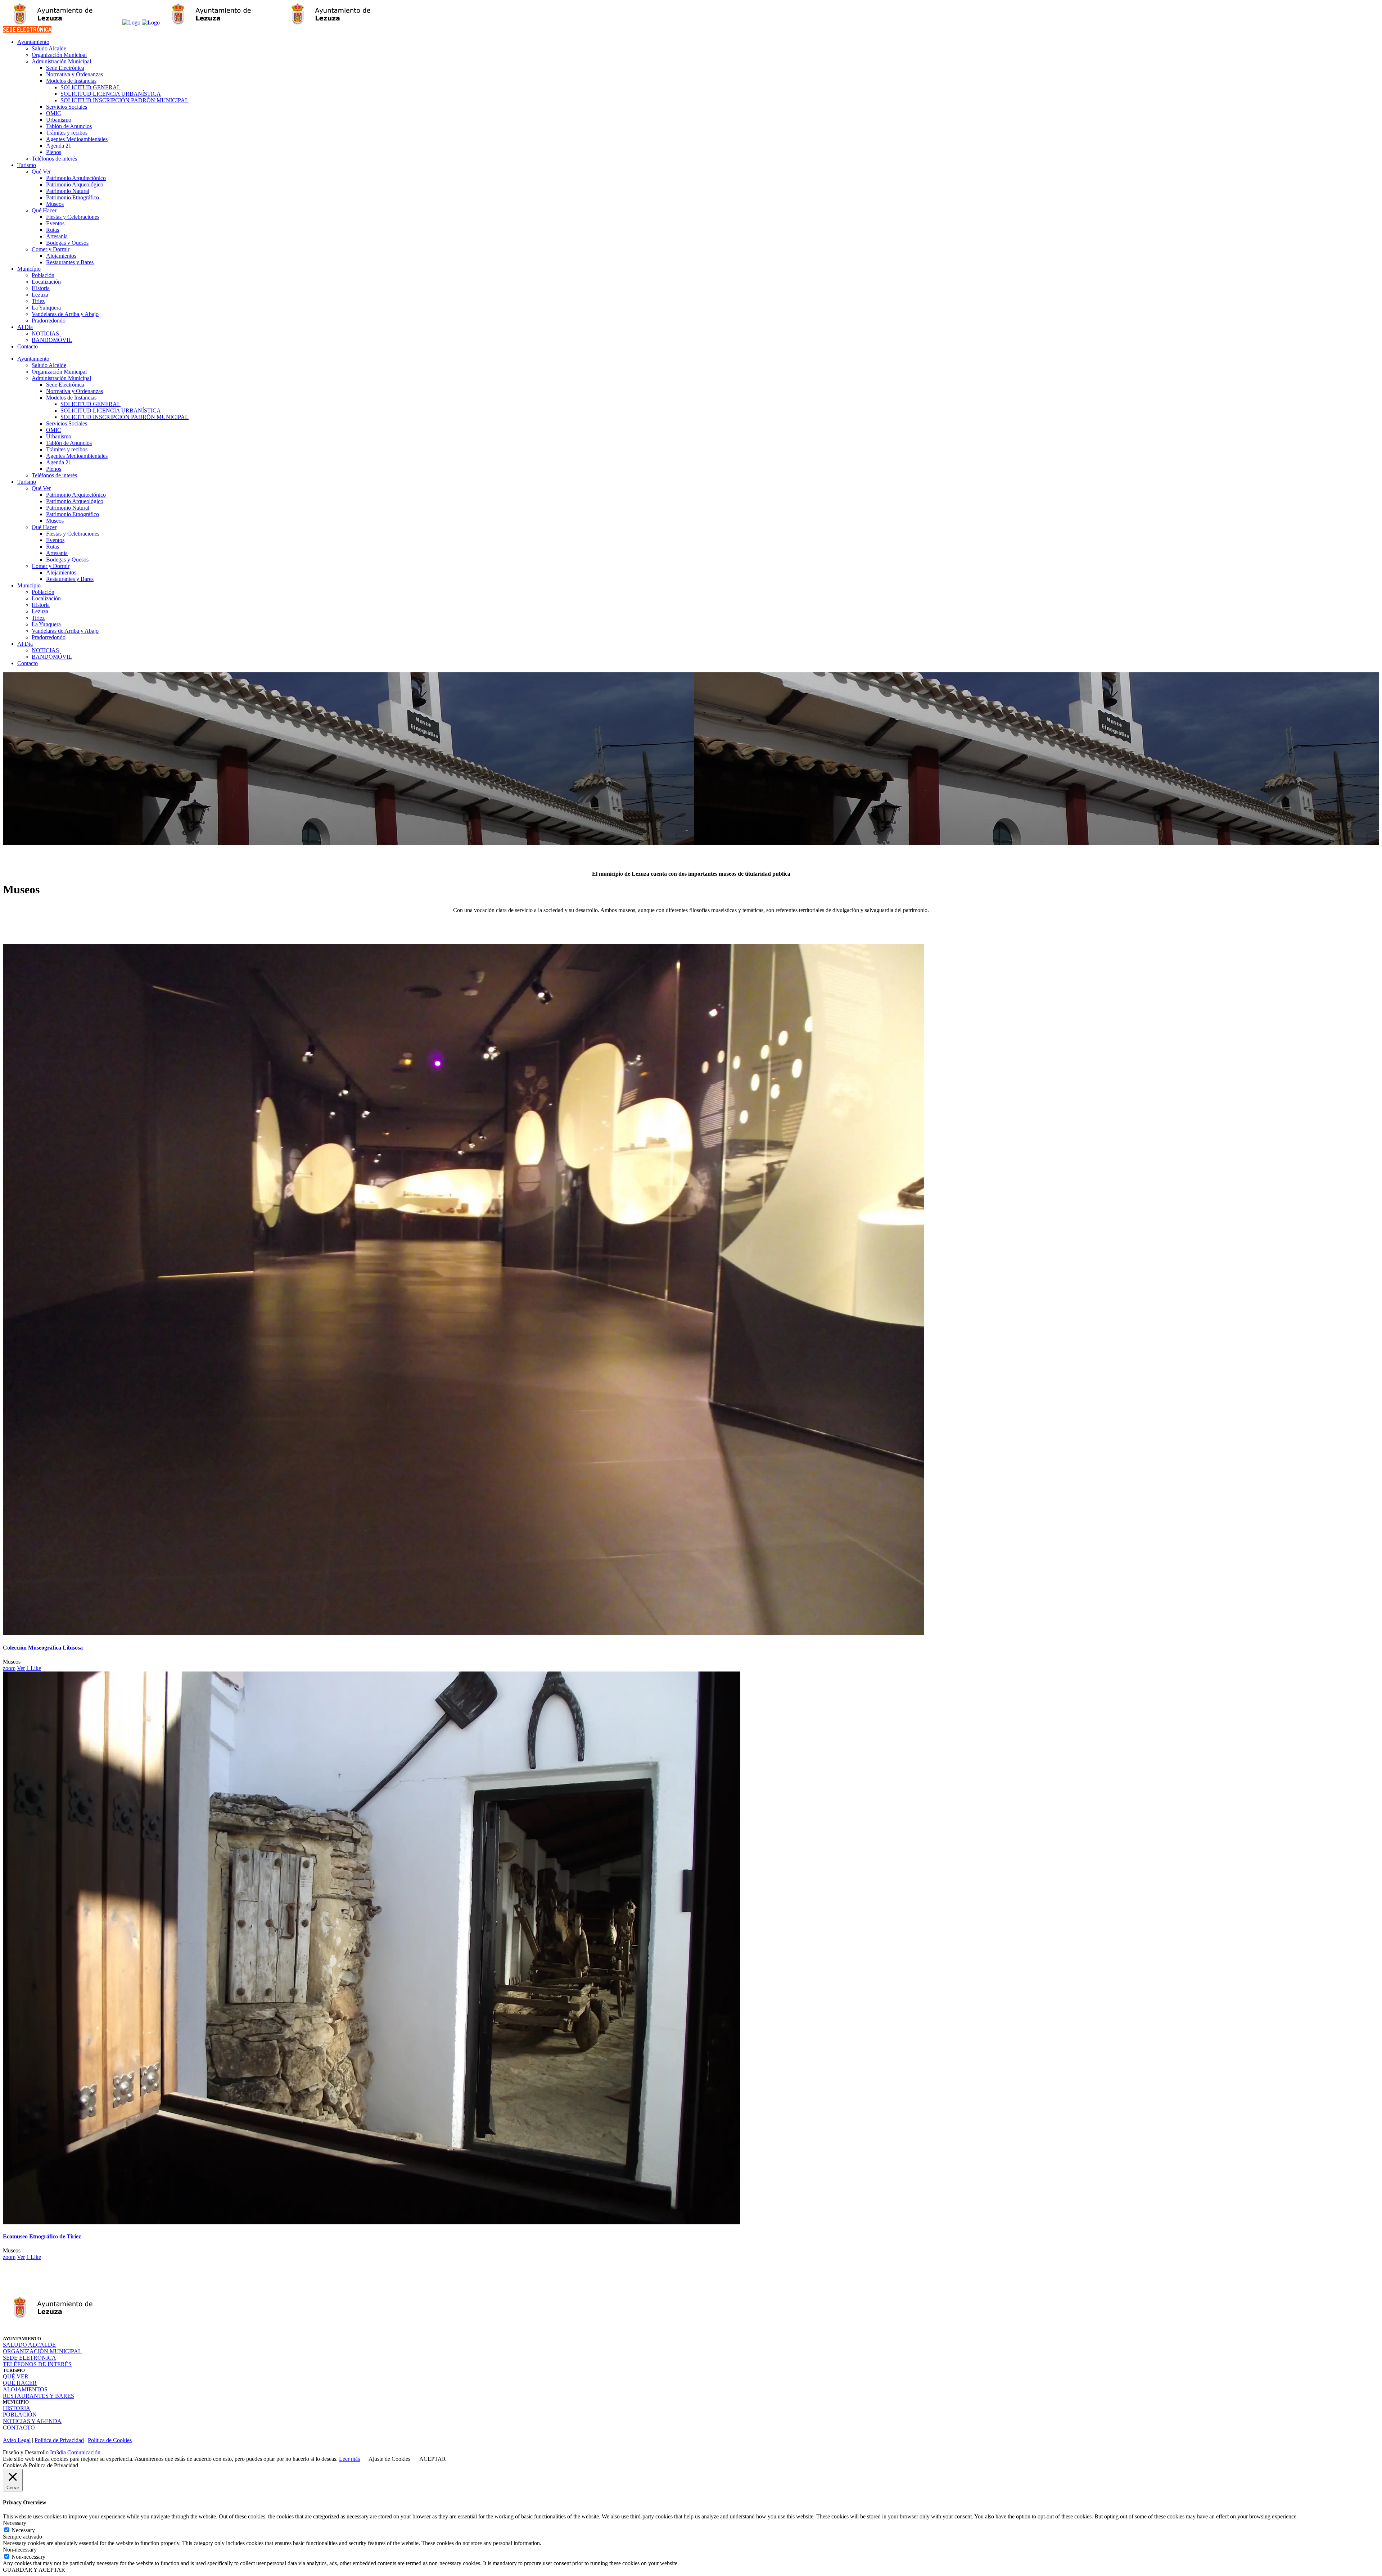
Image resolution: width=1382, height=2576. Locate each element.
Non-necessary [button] (20, 2550)
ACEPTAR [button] (433, 2459)
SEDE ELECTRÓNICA (27, 30)
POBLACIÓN (20, 2415)
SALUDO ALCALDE (29, 2345)
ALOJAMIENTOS (25, 2389)
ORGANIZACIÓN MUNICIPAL (42, 2351)
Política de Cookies (110, 2440)
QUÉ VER (16, 2376)
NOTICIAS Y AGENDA (32, 2421)
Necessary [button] (15, 2523)
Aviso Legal (17, 2440)
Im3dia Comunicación (75, 2452)
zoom (9, 1668)
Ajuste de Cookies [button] (389, 2459)
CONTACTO (19, 2428)
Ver (21, 1668)
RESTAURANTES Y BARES (39, 2396)
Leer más (349, 2459)
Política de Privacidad (59, 2440)
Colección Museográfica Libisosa (43, 1648)
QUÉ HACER (20, 2383)
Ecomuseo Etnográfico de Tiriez (42, 2236)
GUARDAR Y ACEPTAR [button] (34, 2570)
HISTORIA (17, 2408)
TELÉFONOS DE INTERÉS (37, 2364)
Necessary (23, 2530)
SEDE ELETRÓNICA (30, 2358)
